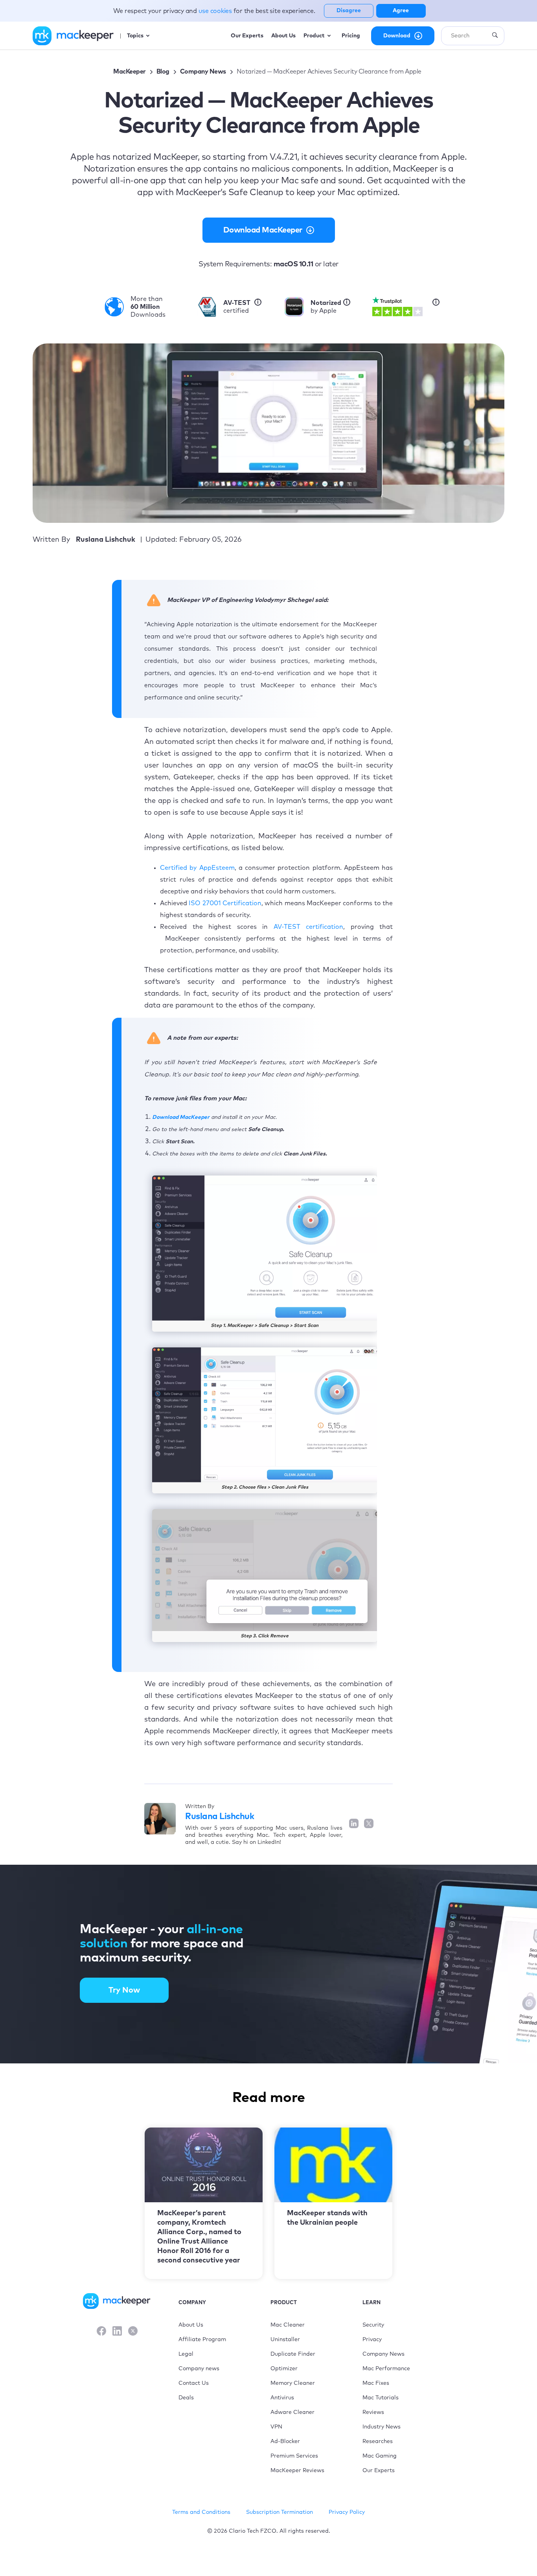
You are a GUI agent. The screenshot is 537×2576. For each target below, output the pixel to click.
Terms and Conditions (201, 2512)
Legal (186, 2354)
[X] (133, 2332)
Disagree (349, 11)
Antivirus (282, 2398)
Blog (163, 72)
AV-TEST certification (309, 927)
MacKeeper (130, 72)
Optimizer (284, 2369)
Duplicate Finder (293, 2354)
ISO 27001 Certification (225, 903)
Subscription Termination (280, 2512)
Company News (203, 72)
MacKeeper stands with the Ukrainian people (327, 2218)
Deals (186, 2398)
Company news (199, 2369)
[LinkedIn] (117, 2332)
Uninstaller (285, 2340)
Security (373, 2325)
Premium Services (294, 2456)
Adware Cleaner (292, 2412)
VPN (276, 2427)
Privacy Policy (347, 2512)
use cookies (216, 11)
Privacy (372, 2340)
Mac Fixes (376, 2383)
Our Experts (379, 2471)
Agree (401, 11)
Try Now (124, 1990)
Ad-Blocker (285, 2441)
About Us (191, 2325)
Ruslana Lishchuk (220, 1817)
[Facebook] (101, 2332)
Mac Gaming (380, 2456)
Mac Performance (386, 2369)
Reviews (373, 2412)
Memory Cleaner (293, 2383)
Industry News (382, 2427)
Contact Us (194, 2383)
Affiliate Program (202, 2340)
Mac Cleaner (288, 2325)
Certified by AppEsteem (197, 868)
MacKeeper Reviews (297, 2471)
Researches (378, 2441)
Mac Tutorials (381, 2398)
